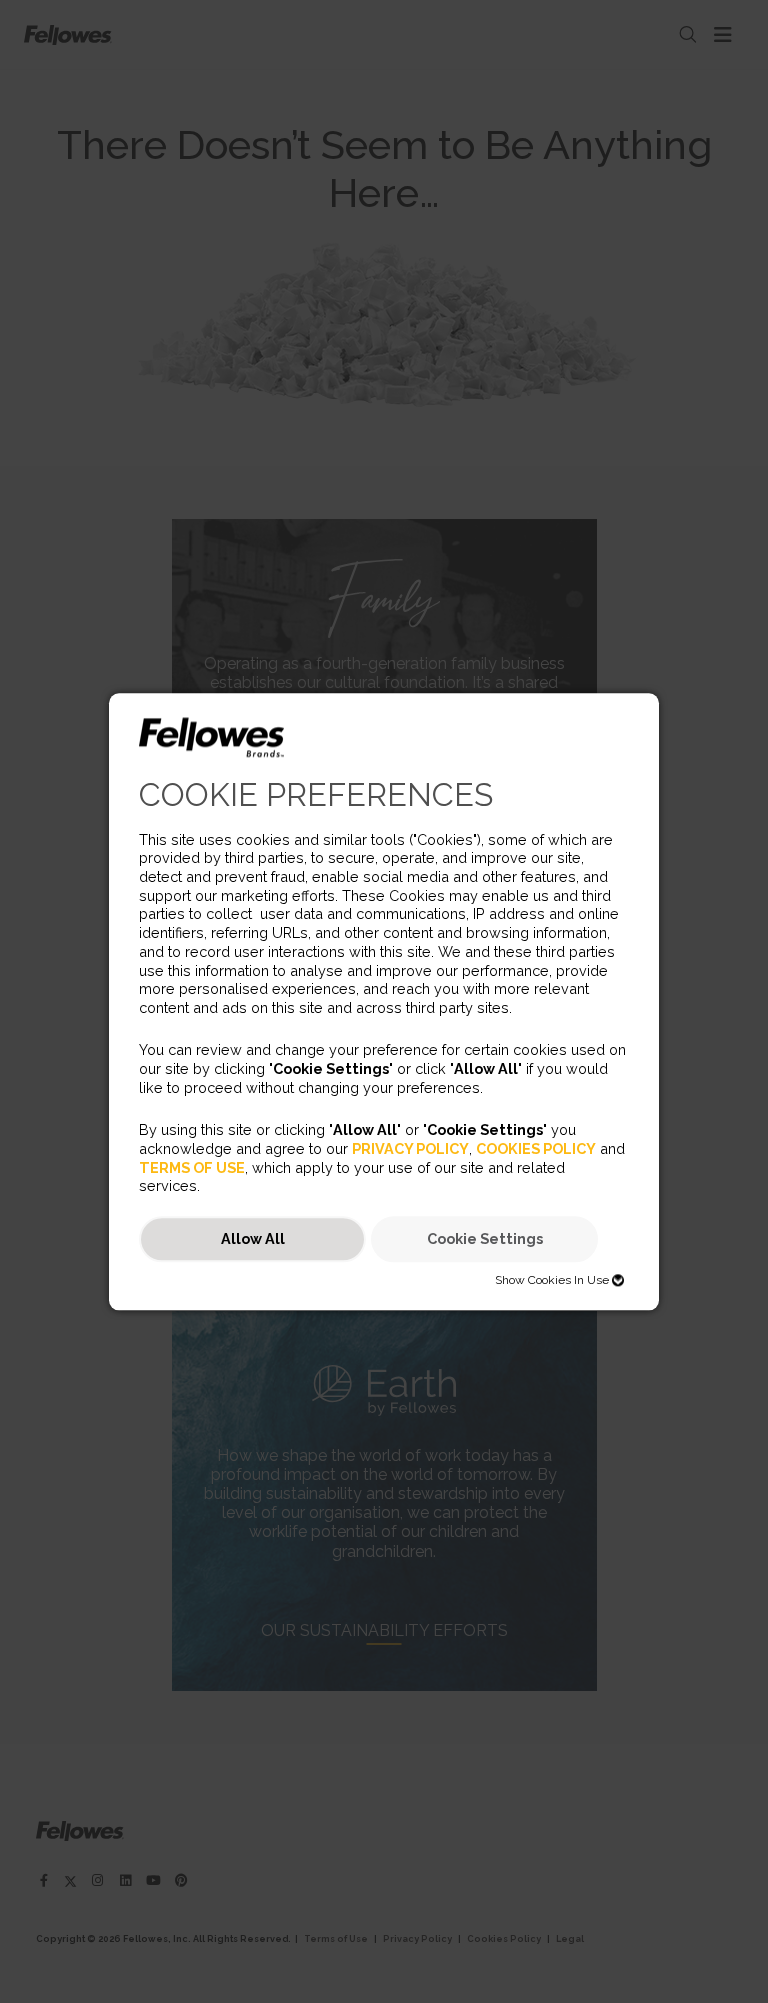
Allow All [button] (253, 1239)
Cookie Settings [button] (485, 1239)
